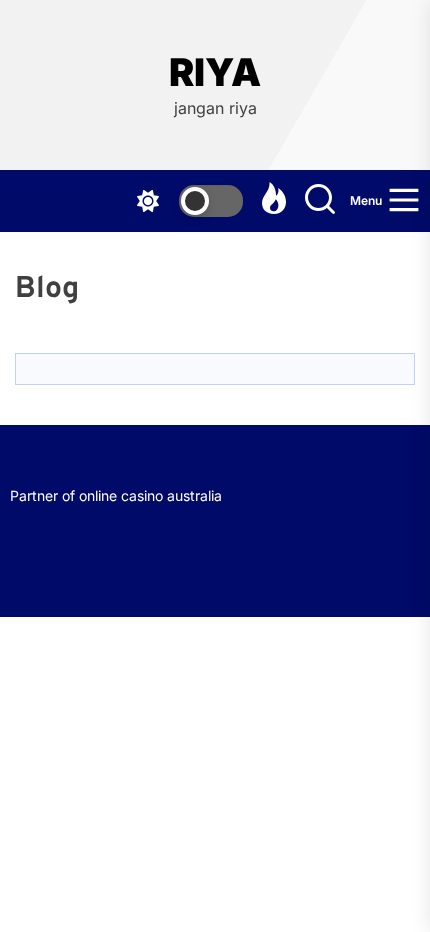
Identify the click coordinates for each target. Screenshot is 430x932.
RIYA (215, 72)
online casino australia (150, 495)
